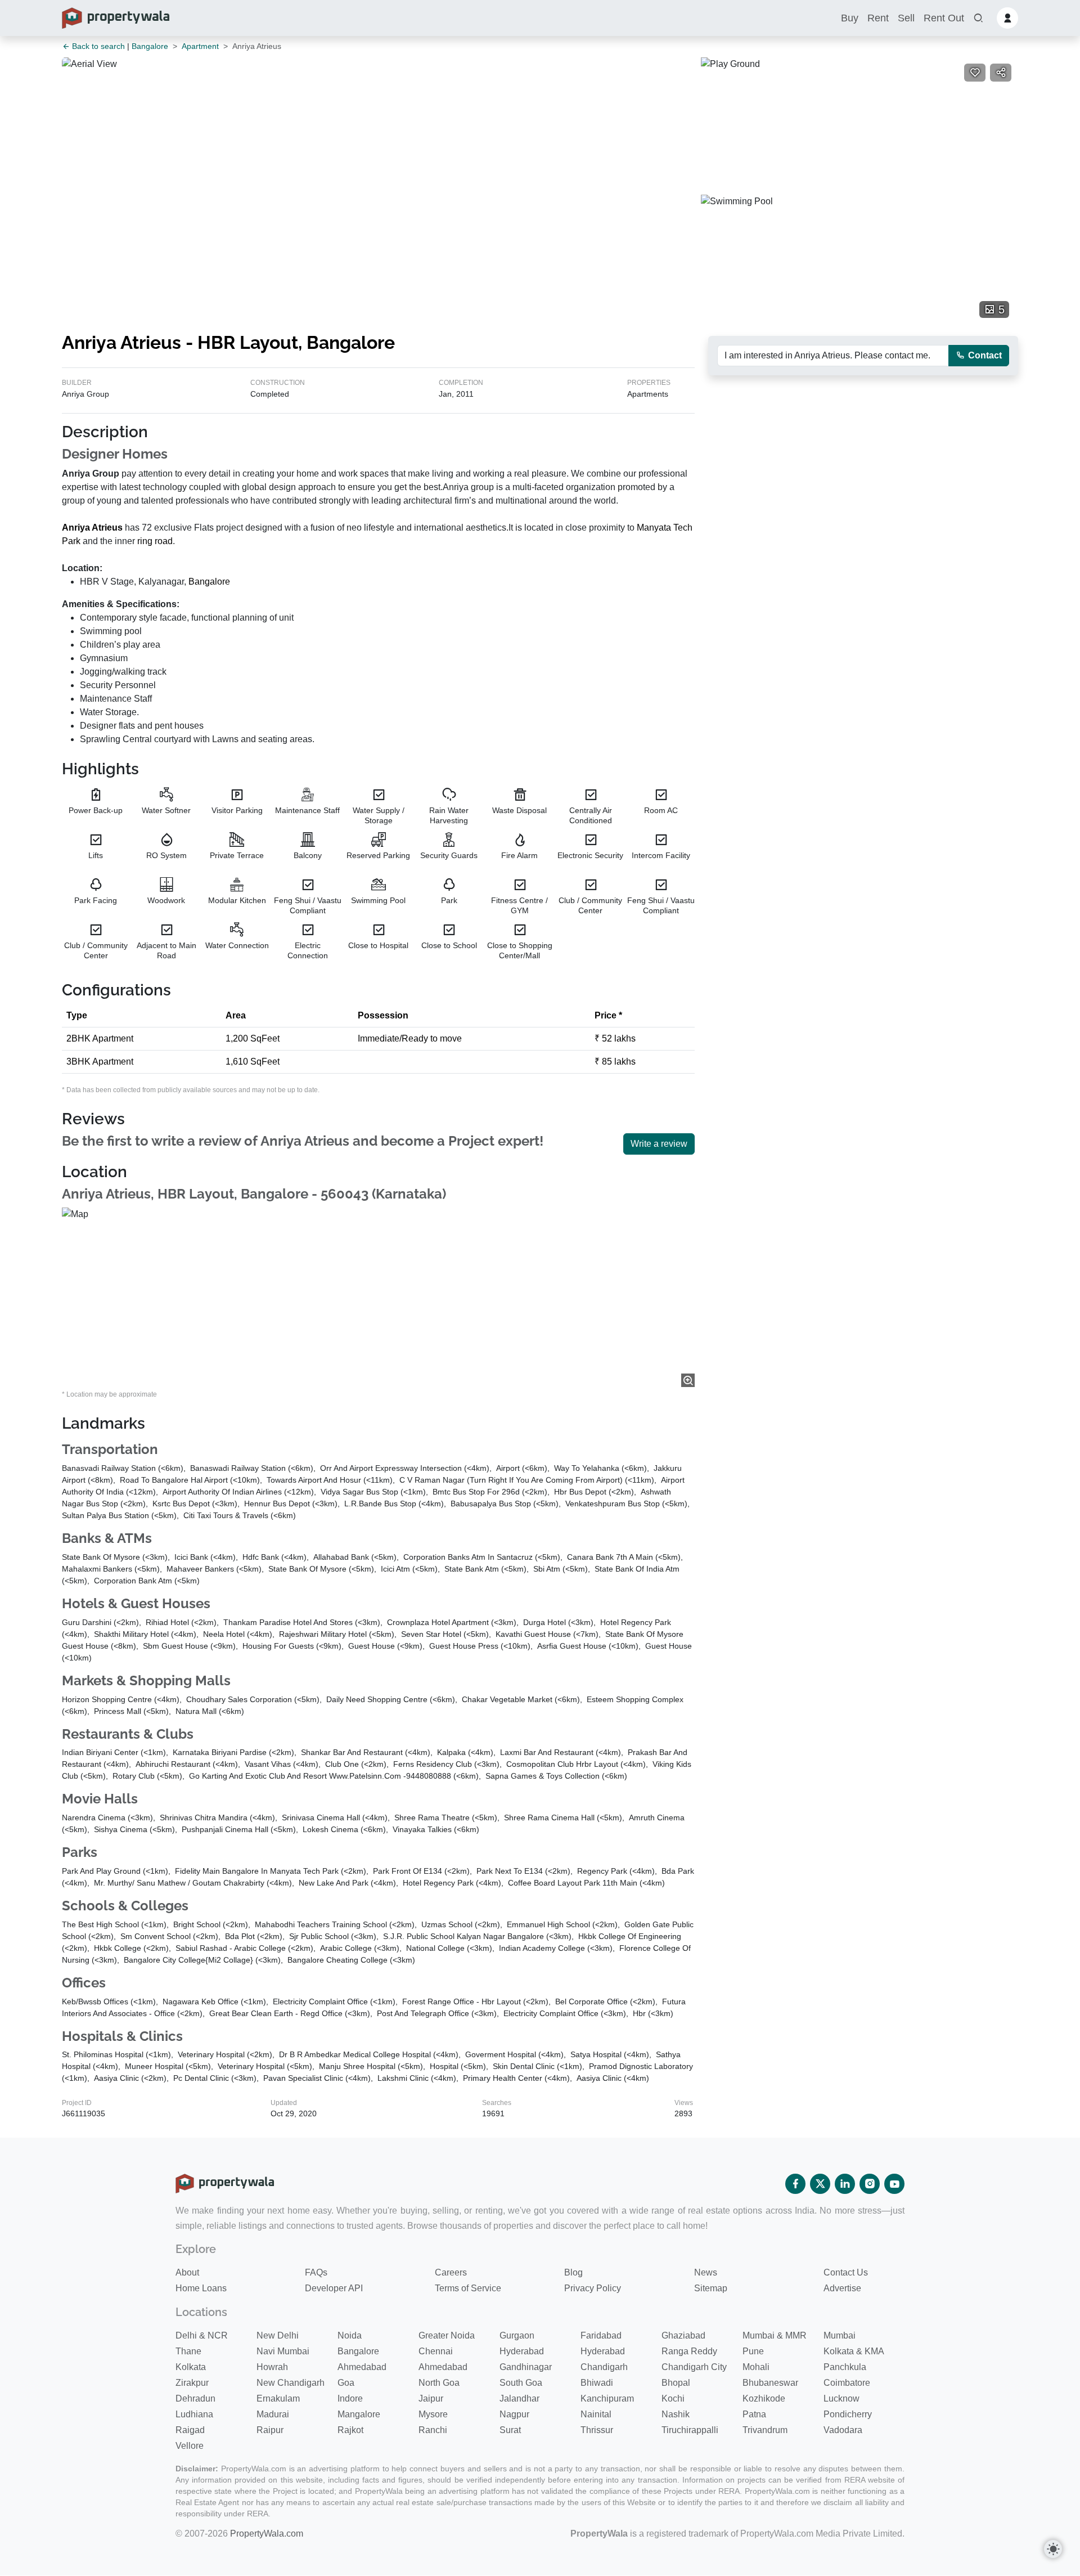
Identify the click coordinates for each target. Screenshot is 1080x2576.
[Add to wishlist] (975, 73)
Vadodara (843, 2430)
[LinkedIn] (845, 2184)
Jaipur (431, 2398)
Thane (188, 2351)
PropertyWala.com (267, 2534)
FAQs (316, 2272)
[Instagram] (870, 2184)
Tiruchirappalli (690, 2430)
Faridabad (601, 2335)
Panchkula (845, 2367)
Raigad (190, 2430)
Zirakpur (192, 2383)
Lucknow (841, 2398)
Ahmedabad (362, 2367)
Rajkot (350, 2430)
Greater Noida (447, 2335)
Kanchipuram (607, 2398)
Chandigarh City (694, 2367)
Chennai (436, 2351)
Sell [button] (906, 18)
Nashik (676, 2414)
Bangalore (150, 46)
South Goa (521, 2383)
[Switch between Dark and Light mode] (1053, 2549)
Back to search (97, 46)
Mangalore (359, 2414)
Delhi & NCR (202, 2335)
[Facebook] (795, 2184)
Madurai (273, 2414)
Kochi (673, 2398)
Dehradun (195, 2398)
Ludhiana (194, 2414)
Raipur (270, 2430)
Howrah (272, 2367)
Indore (350, 2398)
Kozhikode (764, 2398)
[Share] (1001, 73)
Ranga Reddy (689, 2351)
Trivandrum (765, 2430)
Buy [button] (850, 18)
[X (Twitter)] (820, 2184)
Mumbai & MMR (775, 2335)
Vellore (190, 2446)
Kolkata (191, 2367)
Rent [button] (878, 18)
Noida (350, 2335)
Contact (984, 355)
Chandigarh (604, 2367)
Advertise (842, 2288)
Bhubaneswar (770, 2383)
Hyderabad (522, 2351)
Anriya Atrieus (92, 528)
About (187, 2272)
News (706, 2272)
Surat (510, 2430)
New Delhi (278, 2335)
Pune (753, 2351)
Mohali (756, 2367)
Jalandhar (519, 2398)
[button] (978, 18)
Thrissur (597, 2430)
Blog (573, 2272)
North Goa (439, 2383)
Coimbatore (847, 2383)
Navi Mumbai (283, 2351)
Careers (451, 2272)
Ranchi (433, 2430)
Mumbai (840, 2335)
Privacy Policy (593, 2288)
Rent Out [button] (944, 18)
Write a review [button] (659, 1144)
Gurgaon (517, 2335)
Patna (754, 2414)
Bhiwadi (597, 2383)
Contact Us (846, 2272)
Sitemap (711, 2288)
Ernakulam (278, 2398)
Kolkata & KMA (854, 2351)
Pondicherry (848, 2414)
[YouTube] (894, 2184)
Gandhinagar (526, 2367)
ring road (155, 541)
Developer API (334, 2288)
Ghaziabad (683, 2335)
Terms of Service (468, 2288)
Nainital (596, 2414)
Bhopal (676, 2383)
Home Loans (201, 2288)
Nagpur (514, 2414)
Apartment (200, 46)
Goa (346, 2383)
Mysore (433, 2414)
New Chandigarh (291, 2383)
